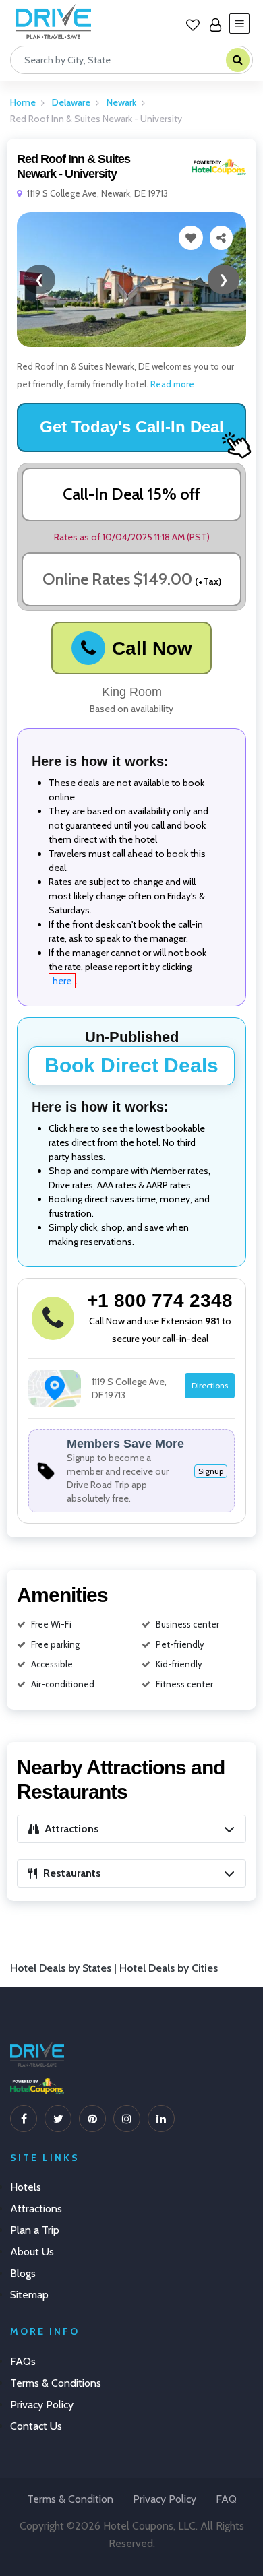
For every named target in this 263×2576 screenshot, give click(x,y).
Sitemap (29, 2295)
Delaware (71, 102)
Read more (171, 384)
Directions (210, 1385)
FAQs (23, 2361)
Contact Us (36, 2426)
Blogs (23, 2273)
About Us (32, 2252)
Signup (211, 1471)
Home (23, 102)
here (62, 981)
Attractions (36, 2209)
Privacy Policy (42, 2405)
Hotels (26, 2187)
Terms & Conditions (56, 2383)
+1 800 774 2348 (160, 1300)
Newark (121, 102)
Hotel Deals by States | (65, 1968)
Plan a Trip (35, 2230)
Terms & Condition (70, 2499)
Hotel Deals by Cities (169, 1968)
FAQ (226, 2499)
